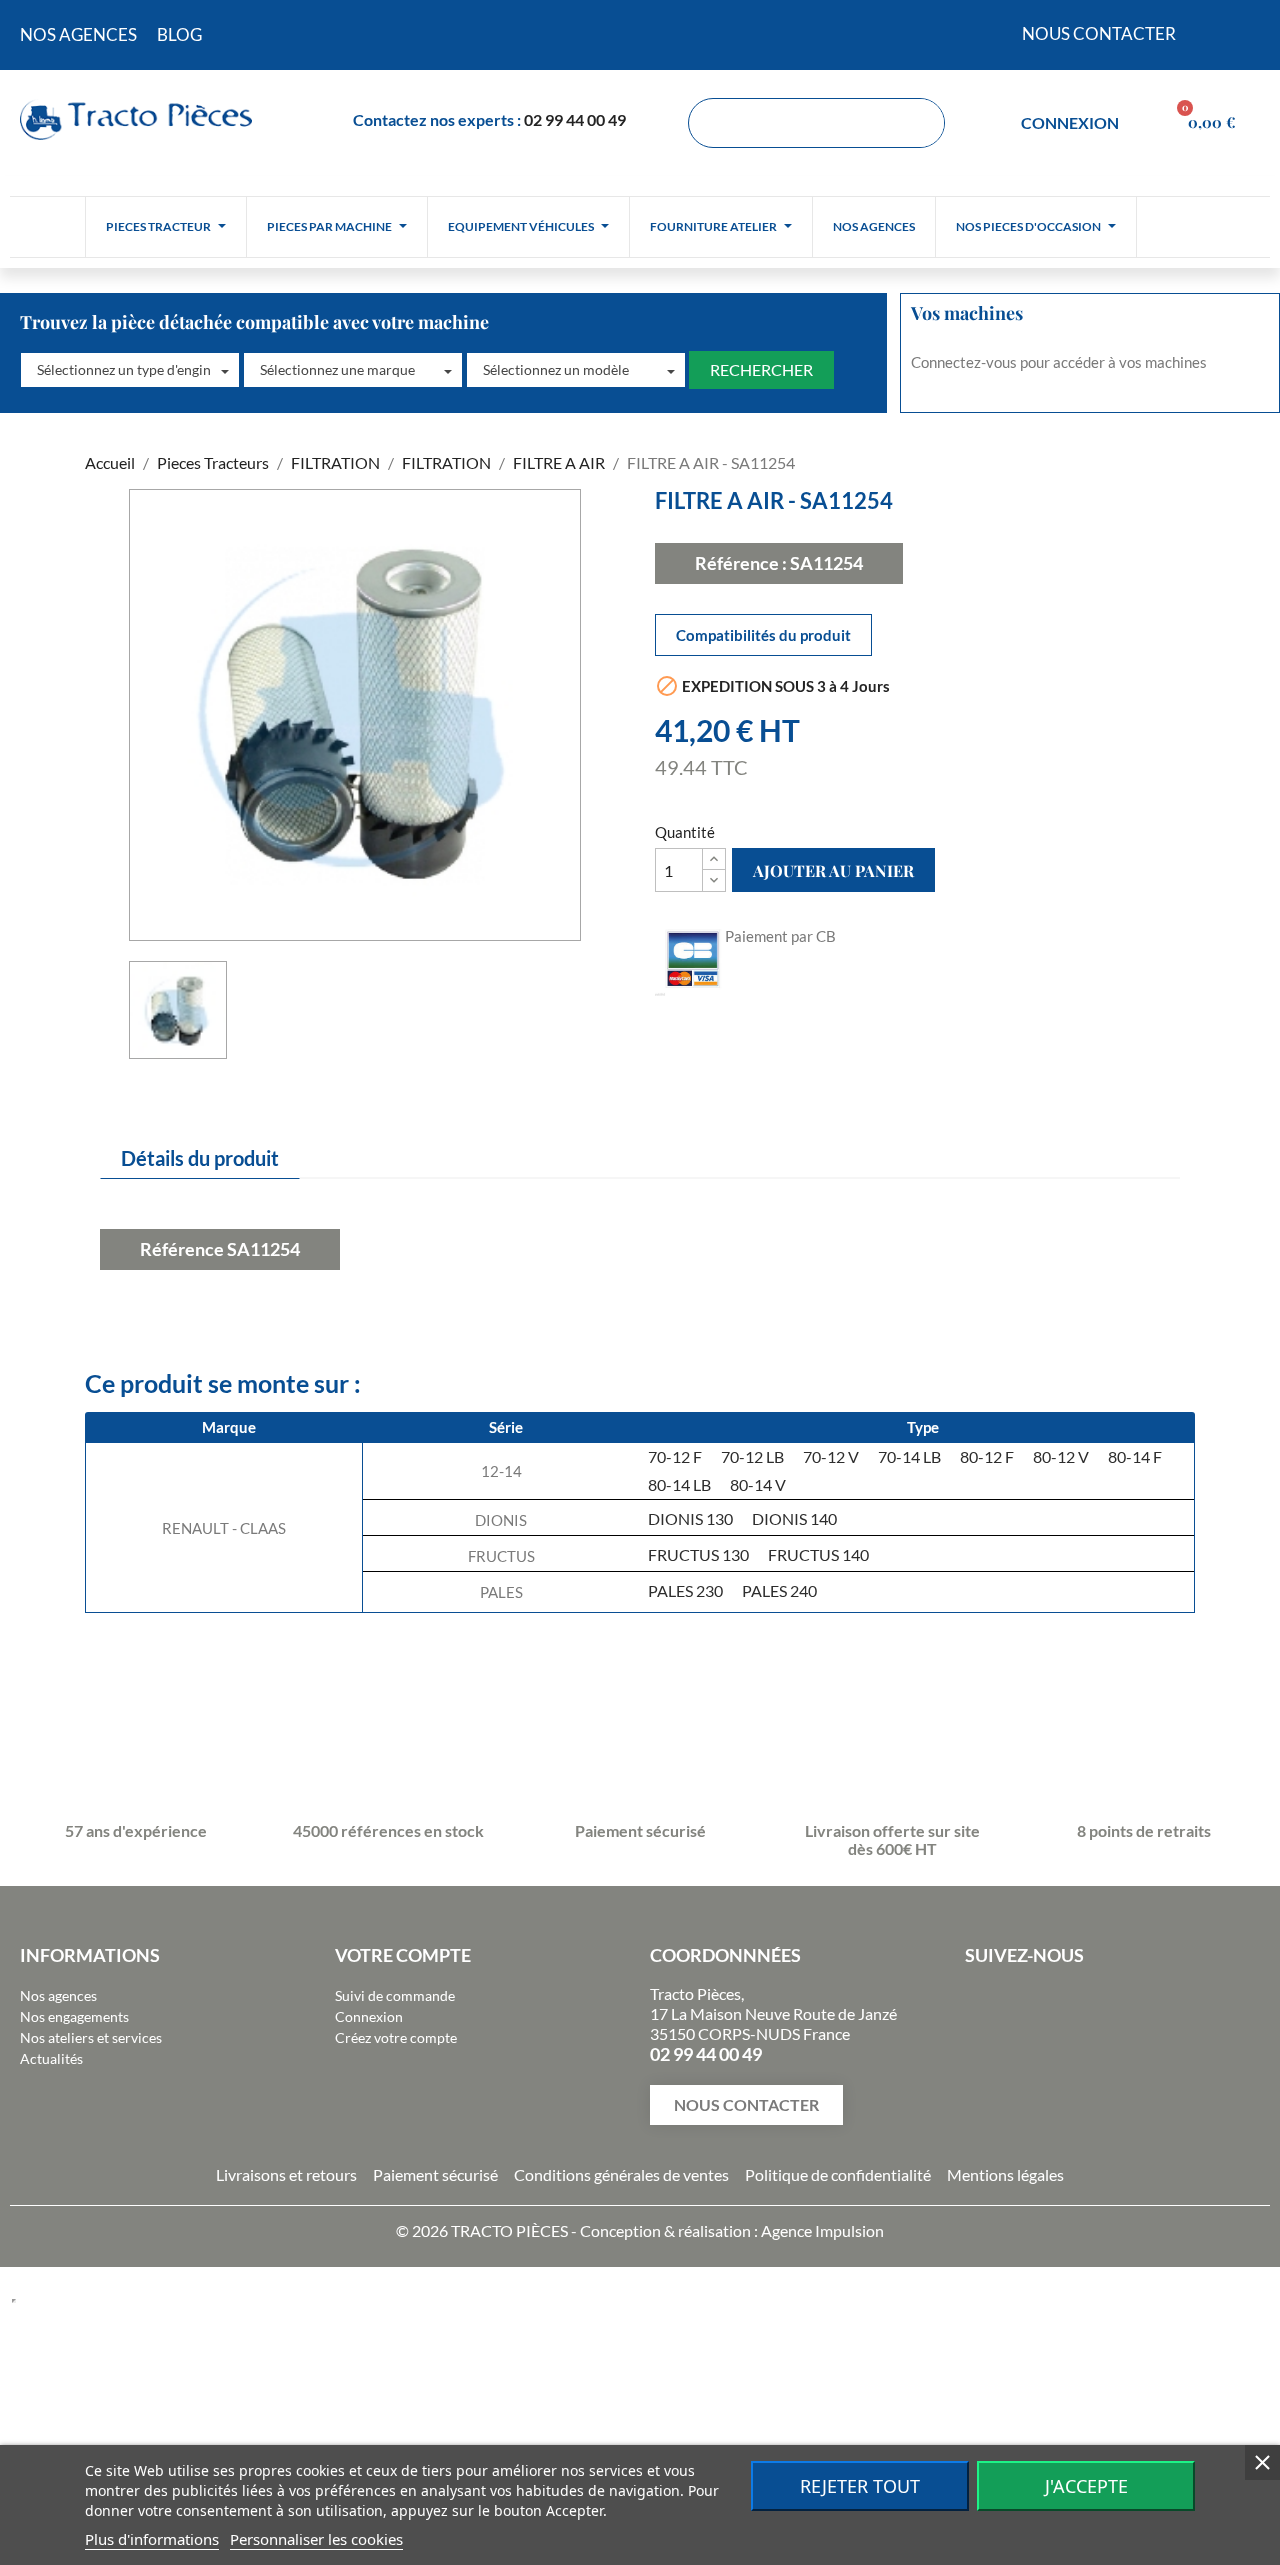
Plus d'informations (152, 2539)
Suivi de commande (395, 1995)
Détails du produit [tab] (200, 1158)
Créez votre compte (396, 2037)
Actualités (51, 2058)
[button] (130, 370)
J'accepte (1086, 2486)
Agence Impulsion (822, 2230)
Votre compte (403, 1955)
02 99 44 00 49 (575, 119)
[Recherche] (919, 123)
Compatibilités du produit (763, 635)
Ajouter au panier (833, 870)
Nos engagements (74, 2016)
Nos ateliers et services (91, 2037)
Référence (182, 1249)
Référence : (741, 563)
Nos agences (58, 1995)
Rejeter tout (860, 2486)
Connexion (369, 2016)
